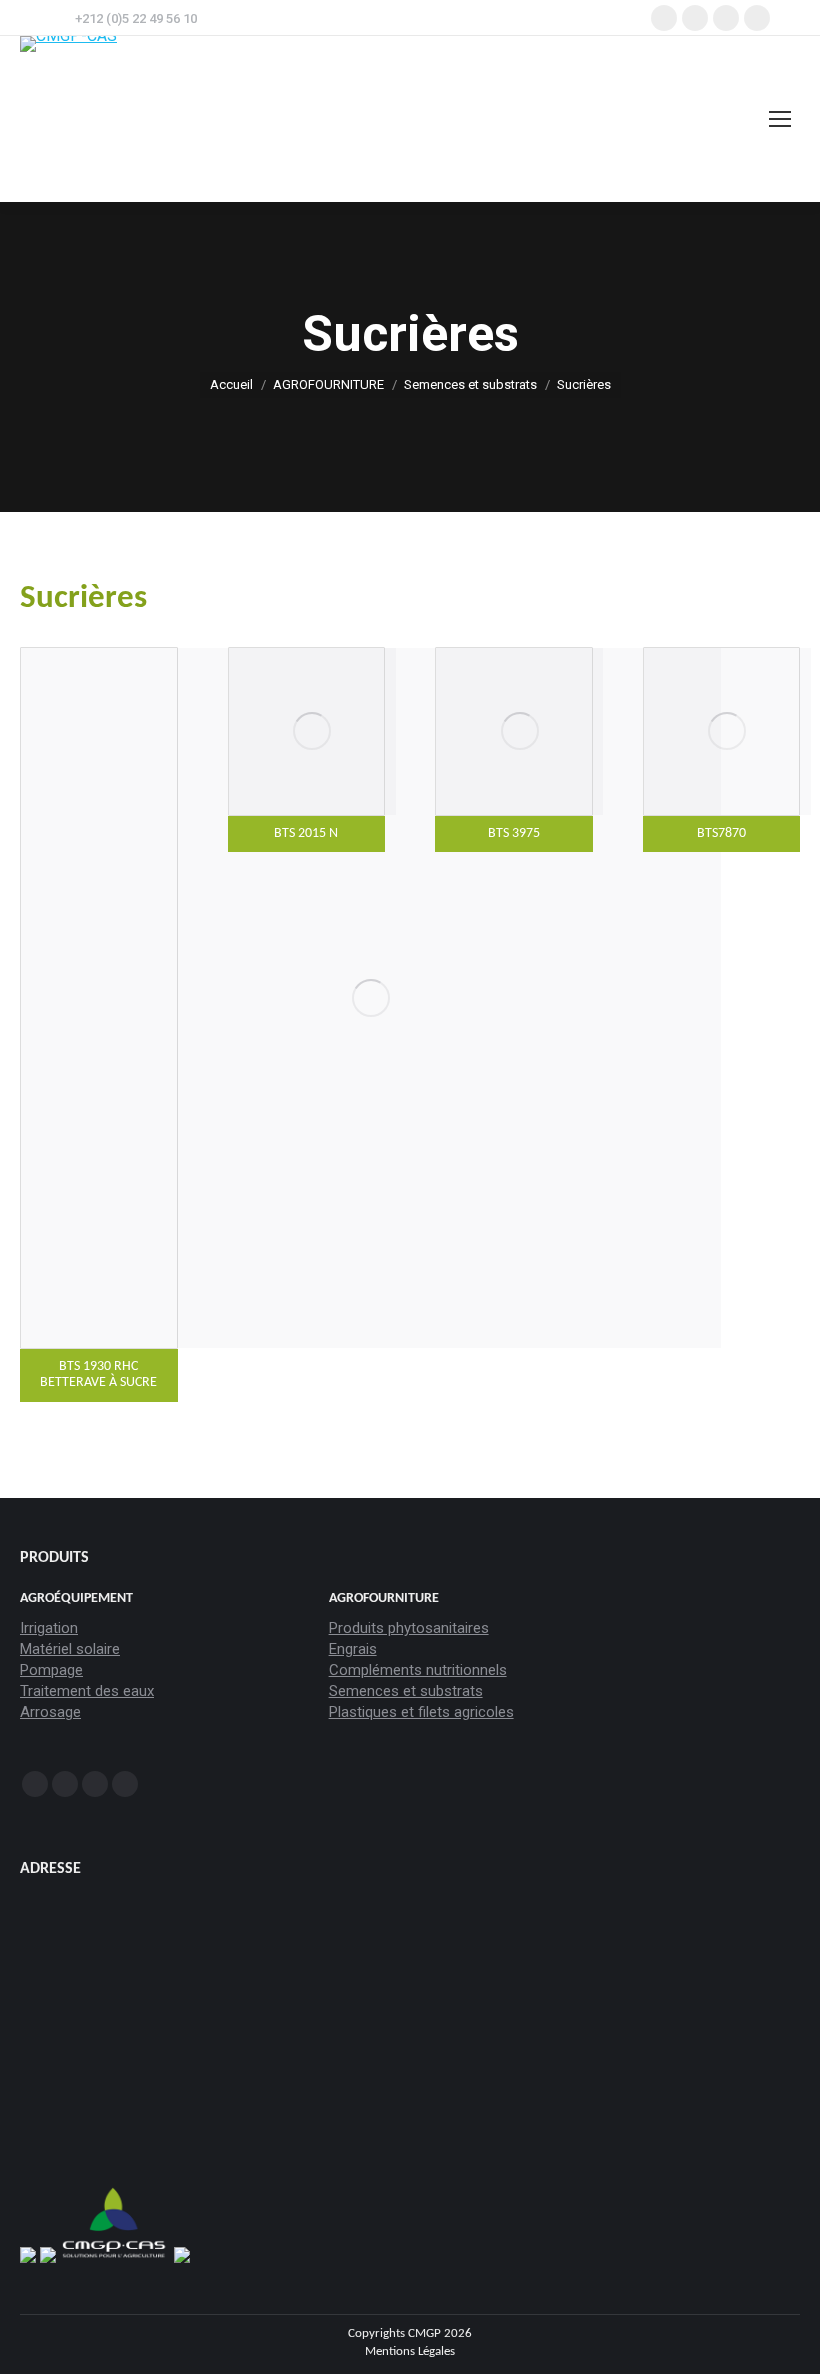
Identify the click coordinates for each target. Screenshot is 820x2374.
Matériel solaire (70, 1649)
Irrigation (49, 1628)
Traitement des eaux (87, 1691)
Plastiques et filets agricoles (421, 1712)
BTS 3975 (514, 833)
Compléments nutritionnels (418, 1670)
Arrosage (50, 1712)
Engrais (353, 1649)
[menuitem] (410, 2352)
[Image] (371, 998)
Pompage (51, 1670)
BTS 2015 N (306, 833)
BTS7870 (721, 833)
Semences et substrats (406, 1691)
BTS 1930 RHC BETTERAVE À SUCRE (98, 1375)
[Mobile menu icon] (780, 119)
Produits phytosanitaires (409, 1628)
